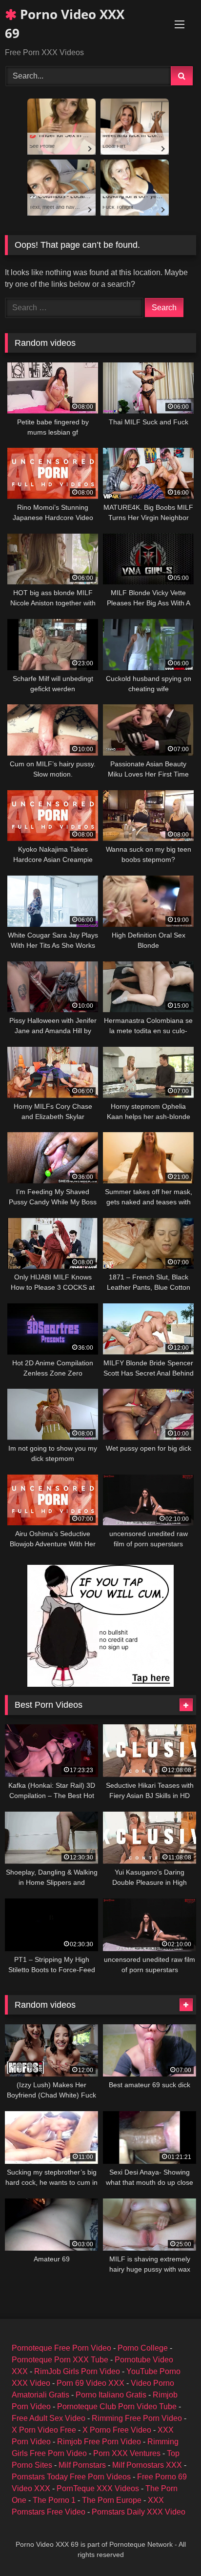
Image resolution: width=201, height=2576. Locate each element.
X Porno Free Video (117, 2430)
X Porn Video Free (44, 2430)
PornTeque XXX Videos (98, 2488)
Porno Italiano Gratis (111, 2395)
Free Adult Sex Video (49, 2418)
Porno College (143, 2348)
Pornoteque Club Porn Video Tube (117, 2406)
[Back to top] (171, 2547)
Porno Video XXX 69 (65, 24)
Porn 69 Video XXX (90, 2383)
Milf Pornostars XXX (147, 2465)
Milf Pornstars (82, 2465)
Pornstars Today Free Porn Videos (71, 2477)
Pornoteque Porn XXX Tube (60, 2360)
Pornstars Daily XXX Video (139, 2512)
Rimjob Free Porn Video (99, 2442)
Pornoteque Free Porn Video (61, 2348)
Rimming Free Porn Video (137, 2418)
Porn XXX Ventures (127, 2453)
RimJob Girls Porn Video (77, 2371)
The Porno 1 (54, 2500)
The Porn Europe (112, 2500)
